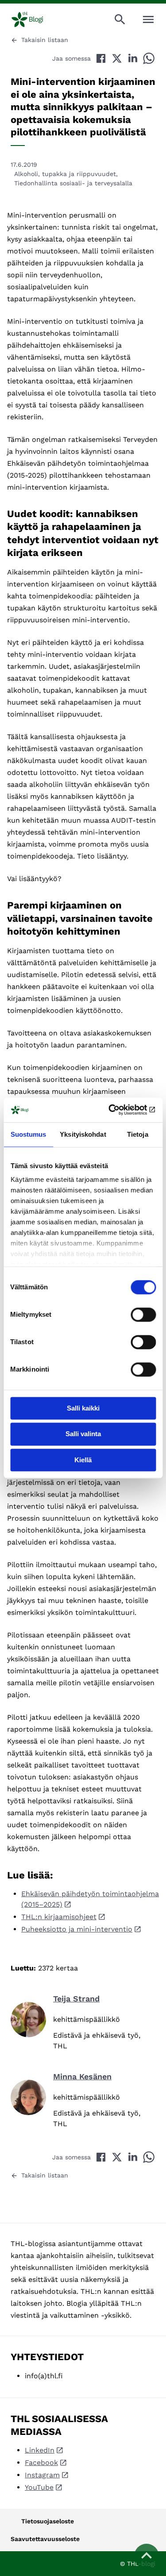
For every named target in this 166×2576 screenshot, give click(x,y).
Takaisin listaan (45, 40)
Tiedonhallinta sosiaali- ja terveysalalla (73, 183)
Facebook (41, 2463)
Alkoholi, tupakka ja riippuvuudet (65, 174)
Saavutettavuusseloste (45, 2539)
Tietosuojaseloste (48, 2521)
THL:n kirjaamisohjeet (59, 1917)
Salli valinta (83, 1434)
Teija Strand (76, 1999)
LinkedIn (40, 2450)
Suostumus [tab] (29, 1134)
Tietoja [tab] (138, 1134)
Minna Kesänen (82, 2076)
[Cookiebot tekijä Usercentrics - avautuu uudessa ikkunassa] (118, 1110)
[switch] (143, 1315)
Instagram (42, 2475)
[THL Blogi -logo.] (35, 19)
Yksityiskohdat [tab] (83, 1134)
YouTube (39, 2487)
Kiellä (83, 1460)
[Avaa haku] (120, 19)
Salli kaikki (83, 1408)
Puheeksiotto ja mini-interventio (77, 1929)
